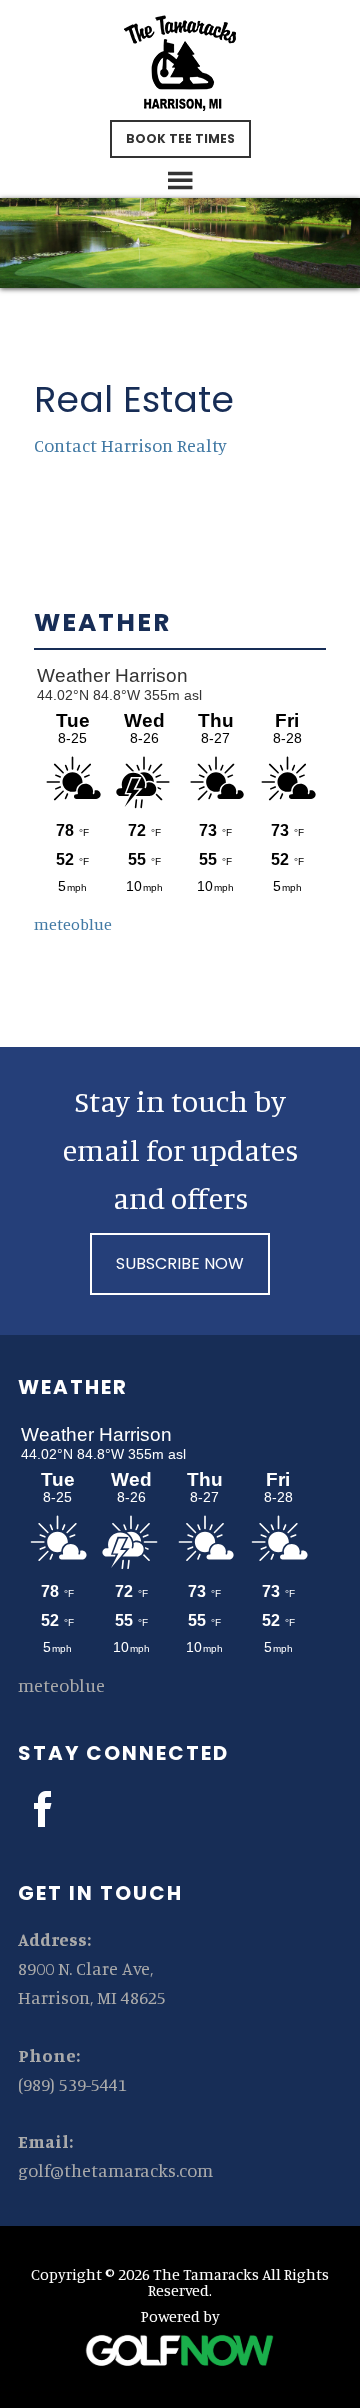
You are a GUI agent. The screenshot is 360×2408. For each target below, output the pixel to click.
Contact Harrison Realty (130, 445)
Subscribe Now (180, 1263)
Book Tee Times (180, 138)
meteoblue (73, 924)
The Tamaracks (180, 62)
